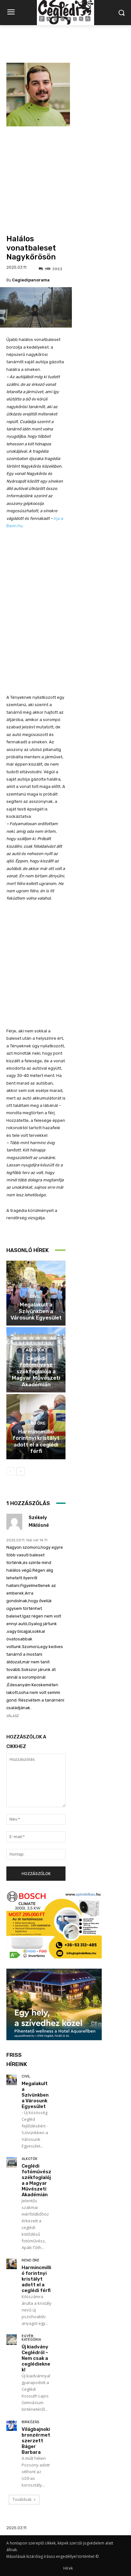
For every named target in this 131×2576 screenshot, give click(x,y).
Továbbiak (22, 2499)
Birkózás (30, 2422)
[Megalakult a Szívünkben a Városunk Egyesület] (12, 2080)
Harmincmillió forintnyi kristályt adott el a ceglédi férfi (36, 1441)
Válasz (13, 1716)
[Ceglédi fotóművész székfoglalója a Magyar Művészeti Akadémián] (12, 2162)
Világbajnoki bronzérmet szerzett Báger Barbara (36, 2441)
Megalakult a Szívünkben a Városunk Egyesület (36, 1311)
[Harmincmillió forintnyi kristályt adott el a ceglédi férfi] (12, 2264)
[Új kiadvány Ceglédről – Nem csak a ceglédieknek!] (12, 2340)
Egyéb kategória (31, 2338)
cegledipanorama (31, 280)
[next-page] (21, 1471)
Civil (35, 1296)
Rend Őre (35, 1423)
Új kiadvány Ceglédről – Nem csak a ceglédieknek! (36, 2358)
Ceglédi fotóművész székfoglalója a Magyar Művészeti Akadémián (36, 1371)
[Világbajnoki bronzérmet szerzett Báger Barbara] (12, 2426)
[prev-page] (10, 1471)
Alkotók (35, 1350)
